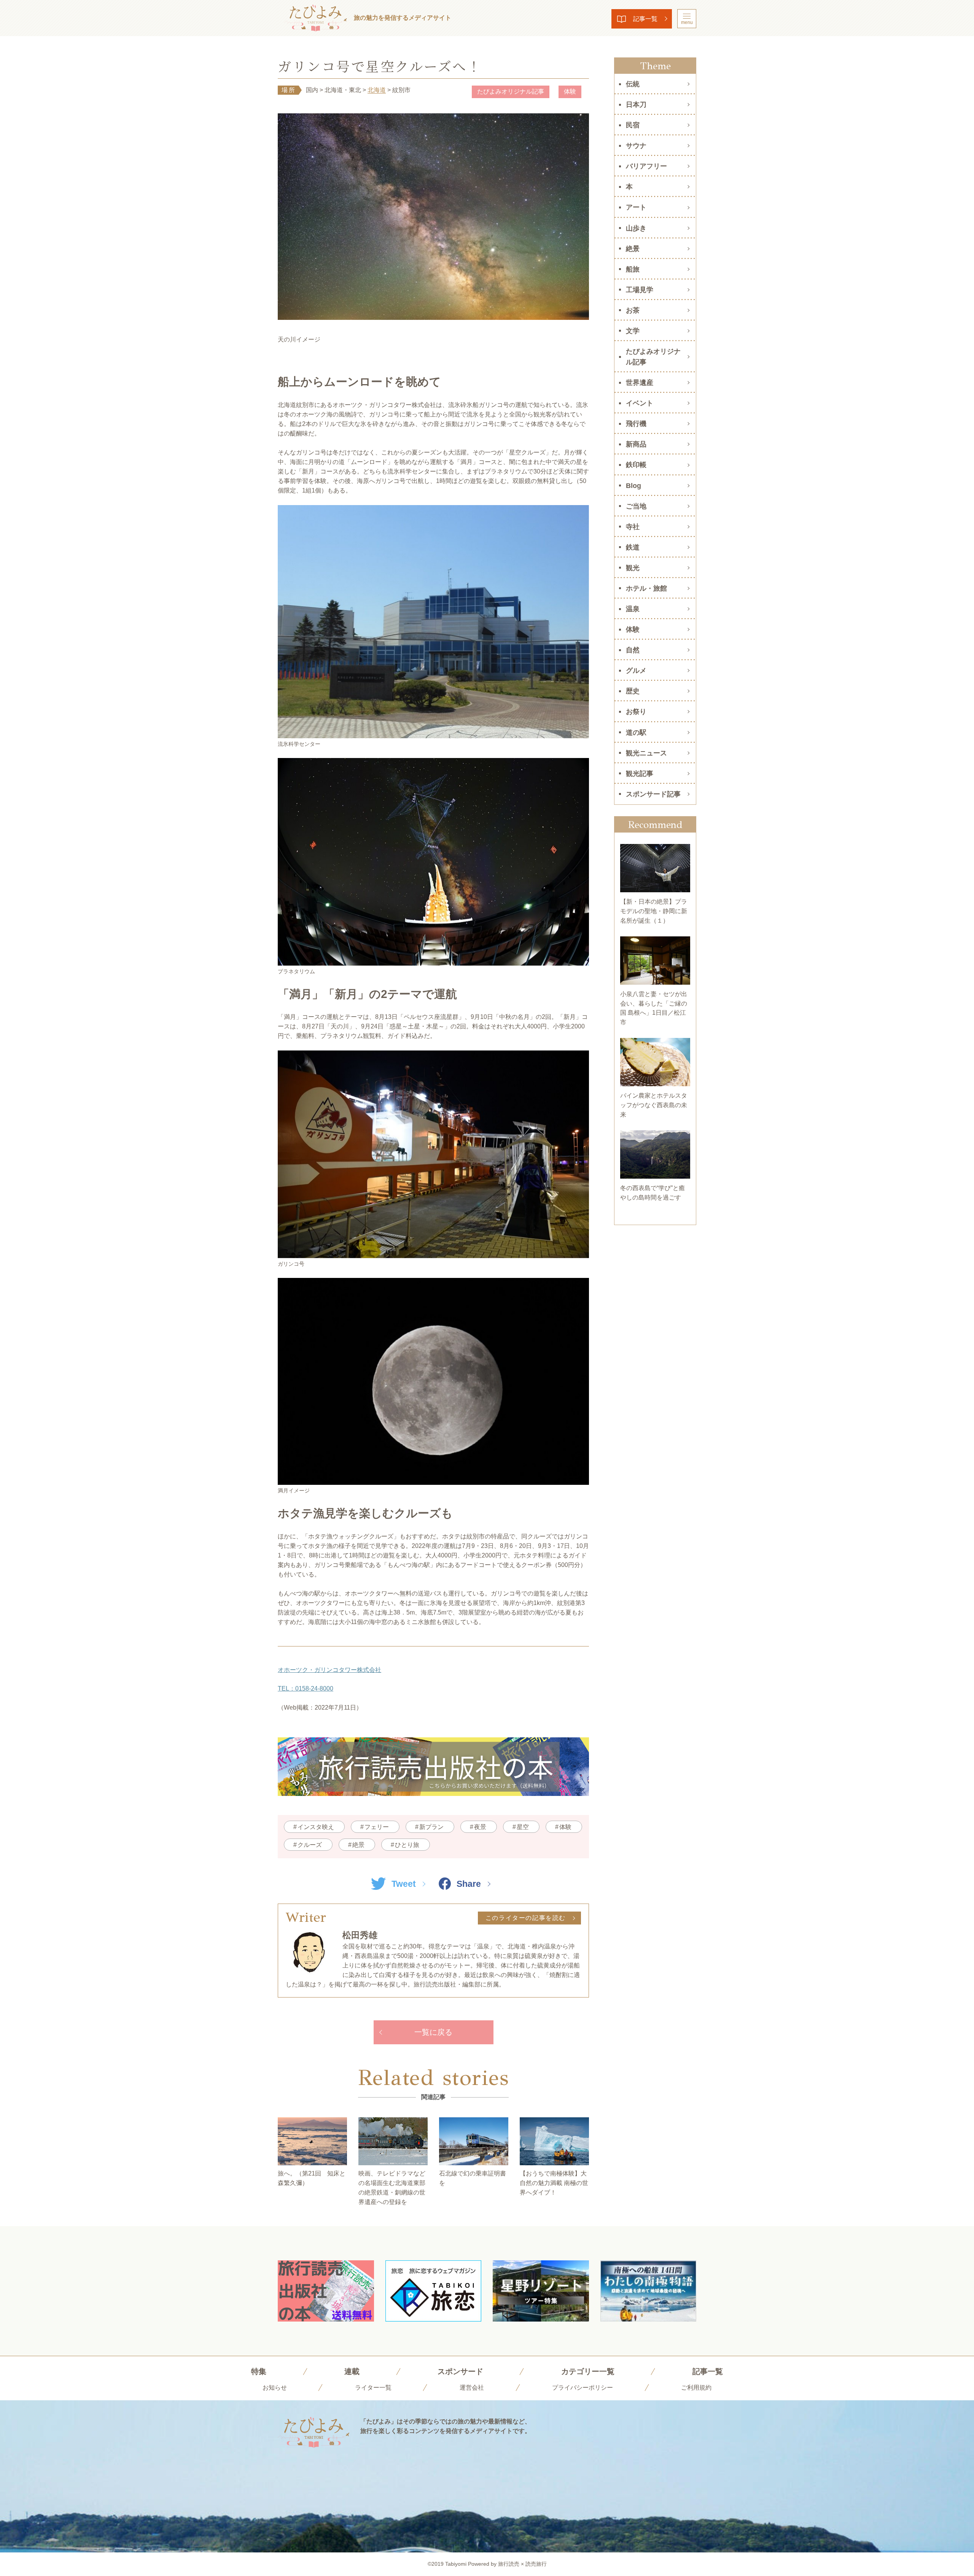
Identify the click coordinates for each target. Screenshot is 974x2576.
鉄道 (633, 547)
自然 (633, 650)
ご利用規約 (696, 2388)
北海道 (377, 90)
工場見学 (640, 290)
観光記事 (640, 774)
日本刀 (636, 105)
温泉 (633, 609)
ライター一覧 (373, 2388)
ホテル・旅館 (646, 588)
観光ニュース (646, 753)
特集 (259, 2371)
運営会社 (472, 2388)
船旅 (633, 269)
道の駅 (636, 733)
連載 (352, 2371)
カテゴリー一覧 (588, 2371)
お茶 (633, 310)
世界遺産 (640, 383)
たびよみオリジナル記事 (511, 91)
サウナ (636, 146)
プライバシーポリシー (582, 2388)
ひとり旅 (407, 1845)
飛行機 (636, 424)
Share (469, 1884)
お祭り (636, 712)
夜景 (480, 1827)
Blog (633, 486)
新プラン (431, 1827)
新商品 (636, 444)
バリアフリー (646, 166)
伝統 (633, 84)
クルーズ (310, 1845)
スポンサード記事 (653, 794)
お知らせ (275, 2388)
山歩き (636, 228)
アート (636, 207)
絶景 (358, 1845)
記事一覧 (645, 19)
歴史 (633, 691)
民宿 (633, 125)
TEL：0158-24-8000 (306, 1688)
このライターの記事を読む (526, 1918)
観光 (633, 568)
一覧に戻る (433, 2032)
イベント (640, 403)
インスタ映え (316, 1827)
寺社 (633, 527)
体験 (570, 91)
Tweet (404, 1884)
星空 (523, 1827)
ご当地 (636, 506)
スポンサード (460, 2371)
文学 (633, 331)
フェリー (377, 1827)
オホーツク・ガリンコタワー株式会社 (329, 1670)
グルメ (636, 671)
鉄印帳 (636, 465)
